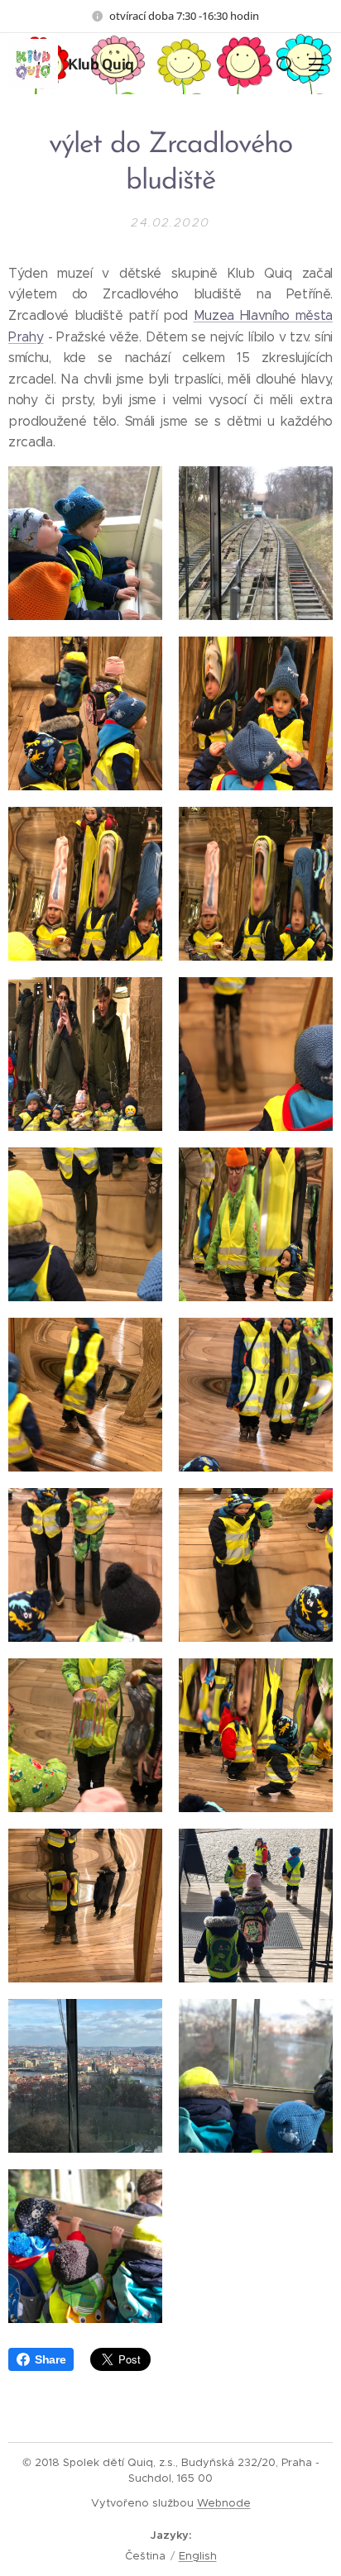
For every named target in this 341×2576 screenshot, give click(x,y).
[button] (283, 64)
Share (50, 2359)
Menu (316, 64)
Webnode (224, 2503)
